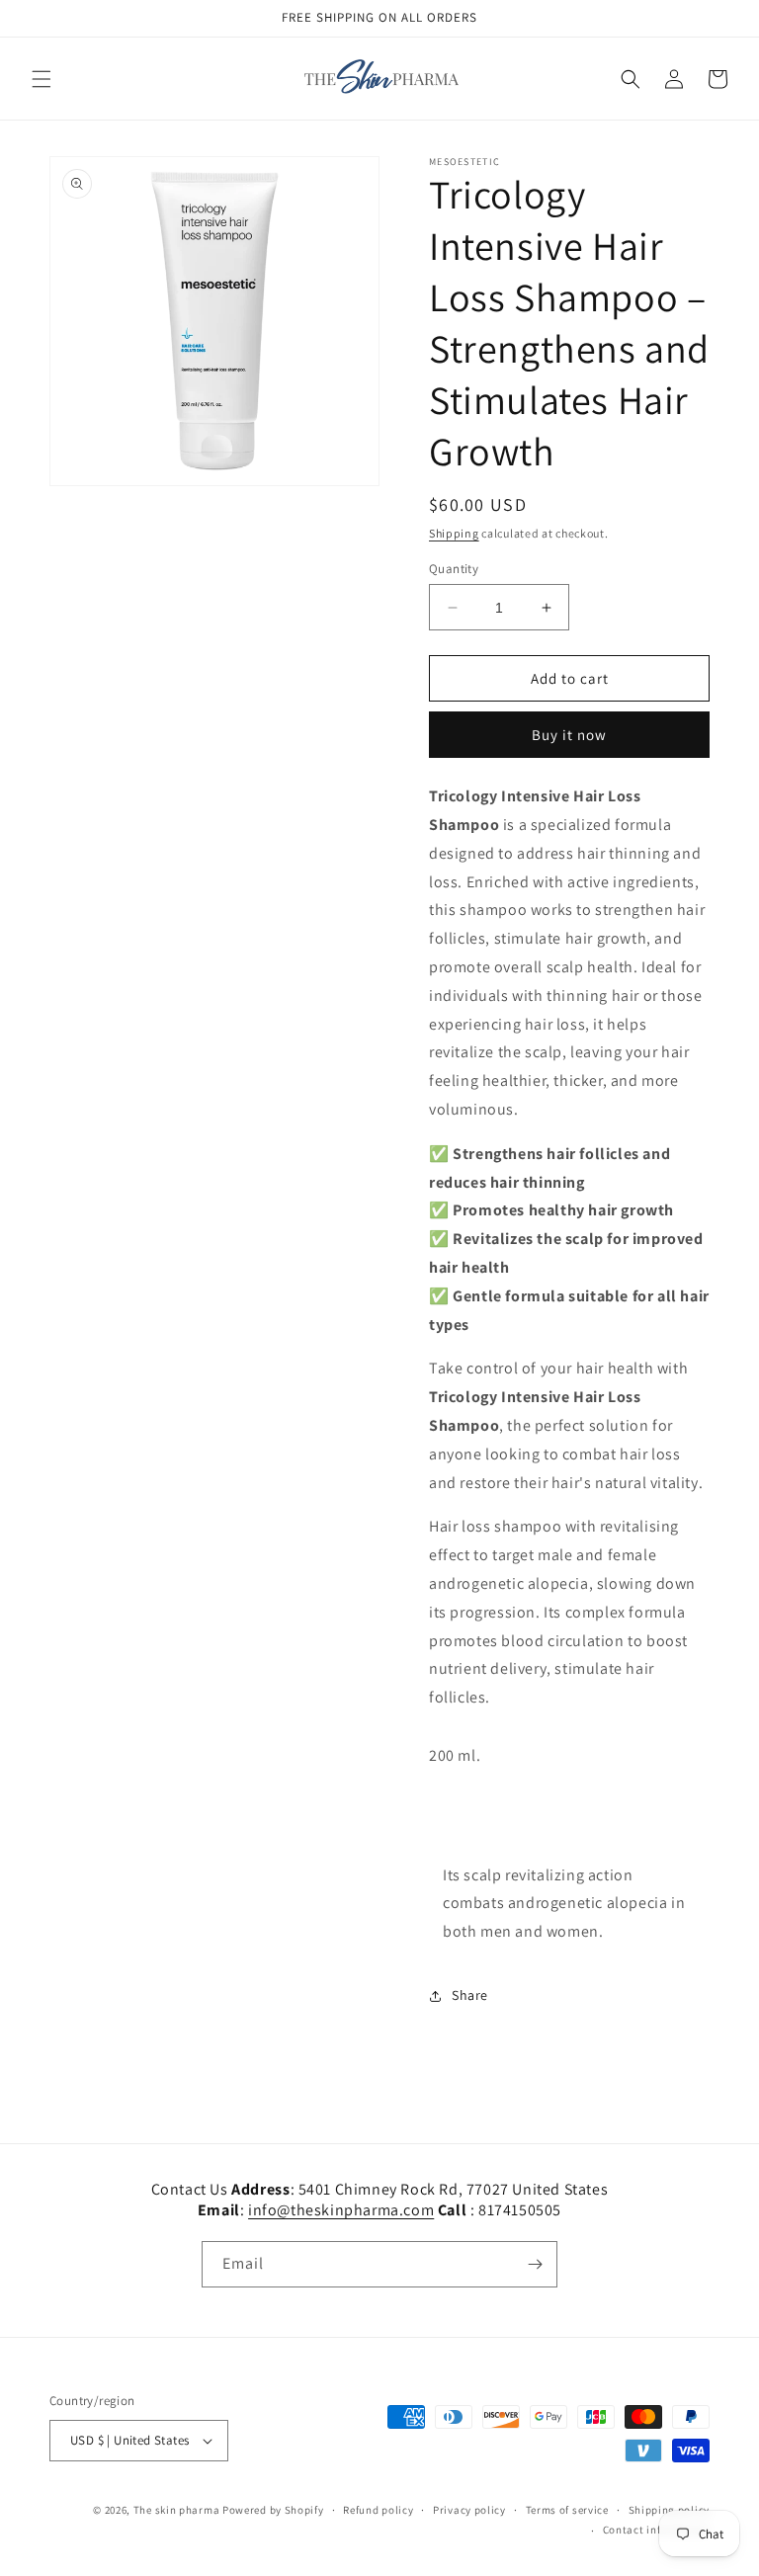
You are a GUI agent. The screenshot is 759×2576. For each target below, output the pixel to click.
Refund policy (378, 2510)
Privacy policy (469, 2510)
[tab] (569, 1815)
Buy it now (569, 735)
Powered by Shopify (273, 2510)
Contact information (656, 2530)
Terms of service (567, 2510)
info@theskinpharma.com (341, 2210)
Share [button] (470, 1995)
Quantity (454, 569)
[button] (42, 79)
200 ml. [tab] (457, 1755)
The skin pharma (178, 2510)
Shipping (454, 533)
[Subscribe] (535, 2264)
